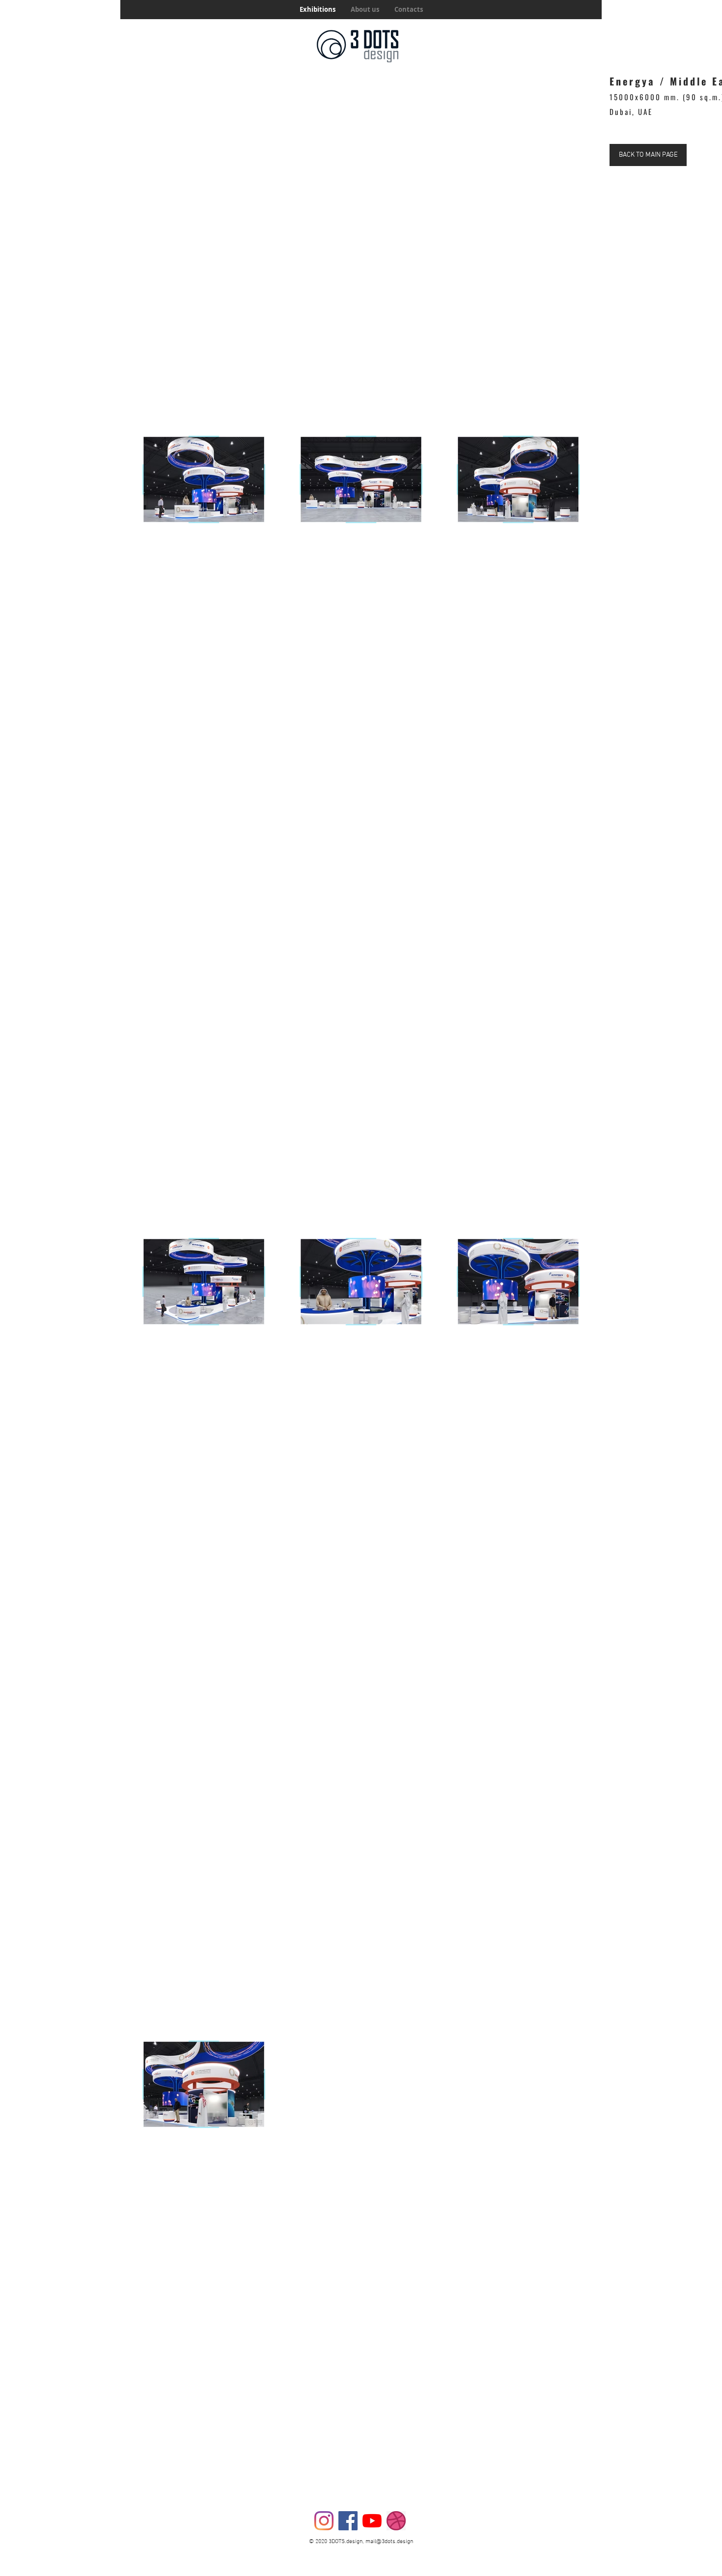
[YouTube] (372, 2521)
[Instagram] (324, 2521)
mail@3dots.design (389, 2542)
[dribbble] (396, 2521)
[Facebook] (348, 2521)
